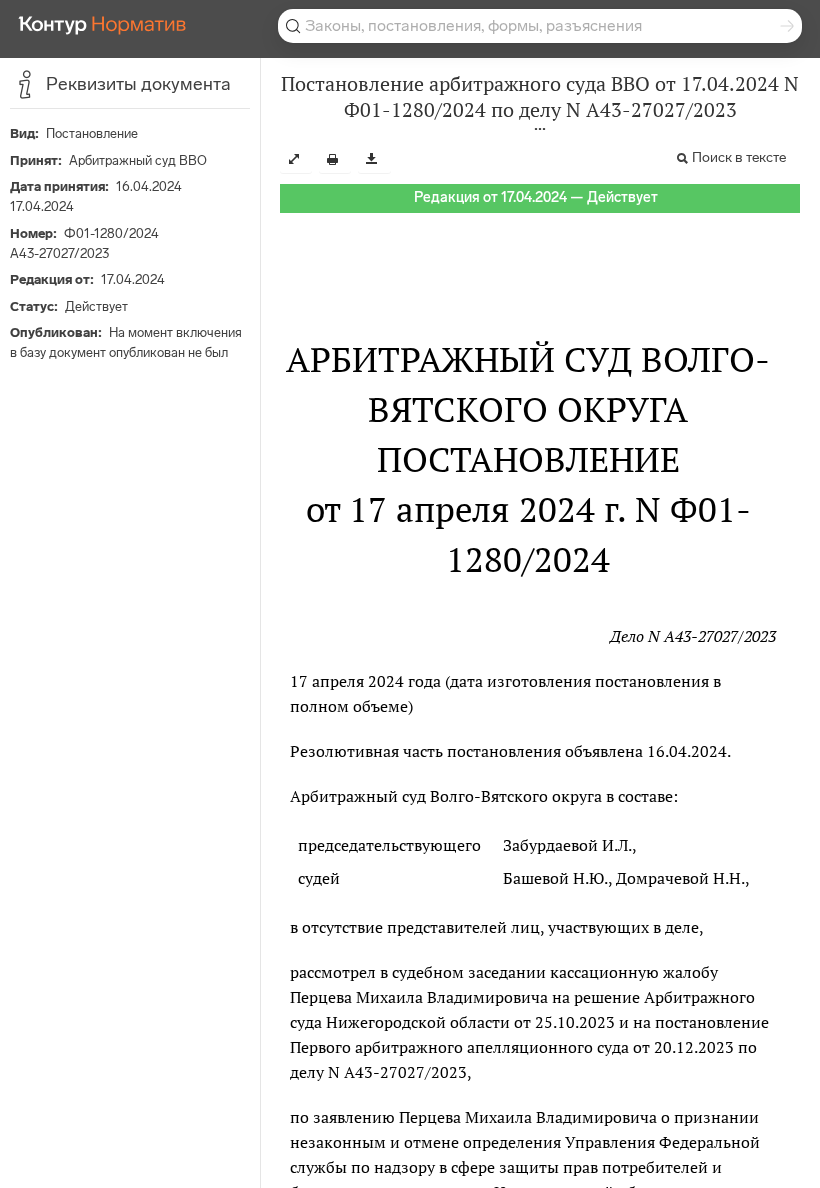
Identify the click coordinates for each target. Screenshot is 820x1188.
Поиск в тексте (739, 157)
